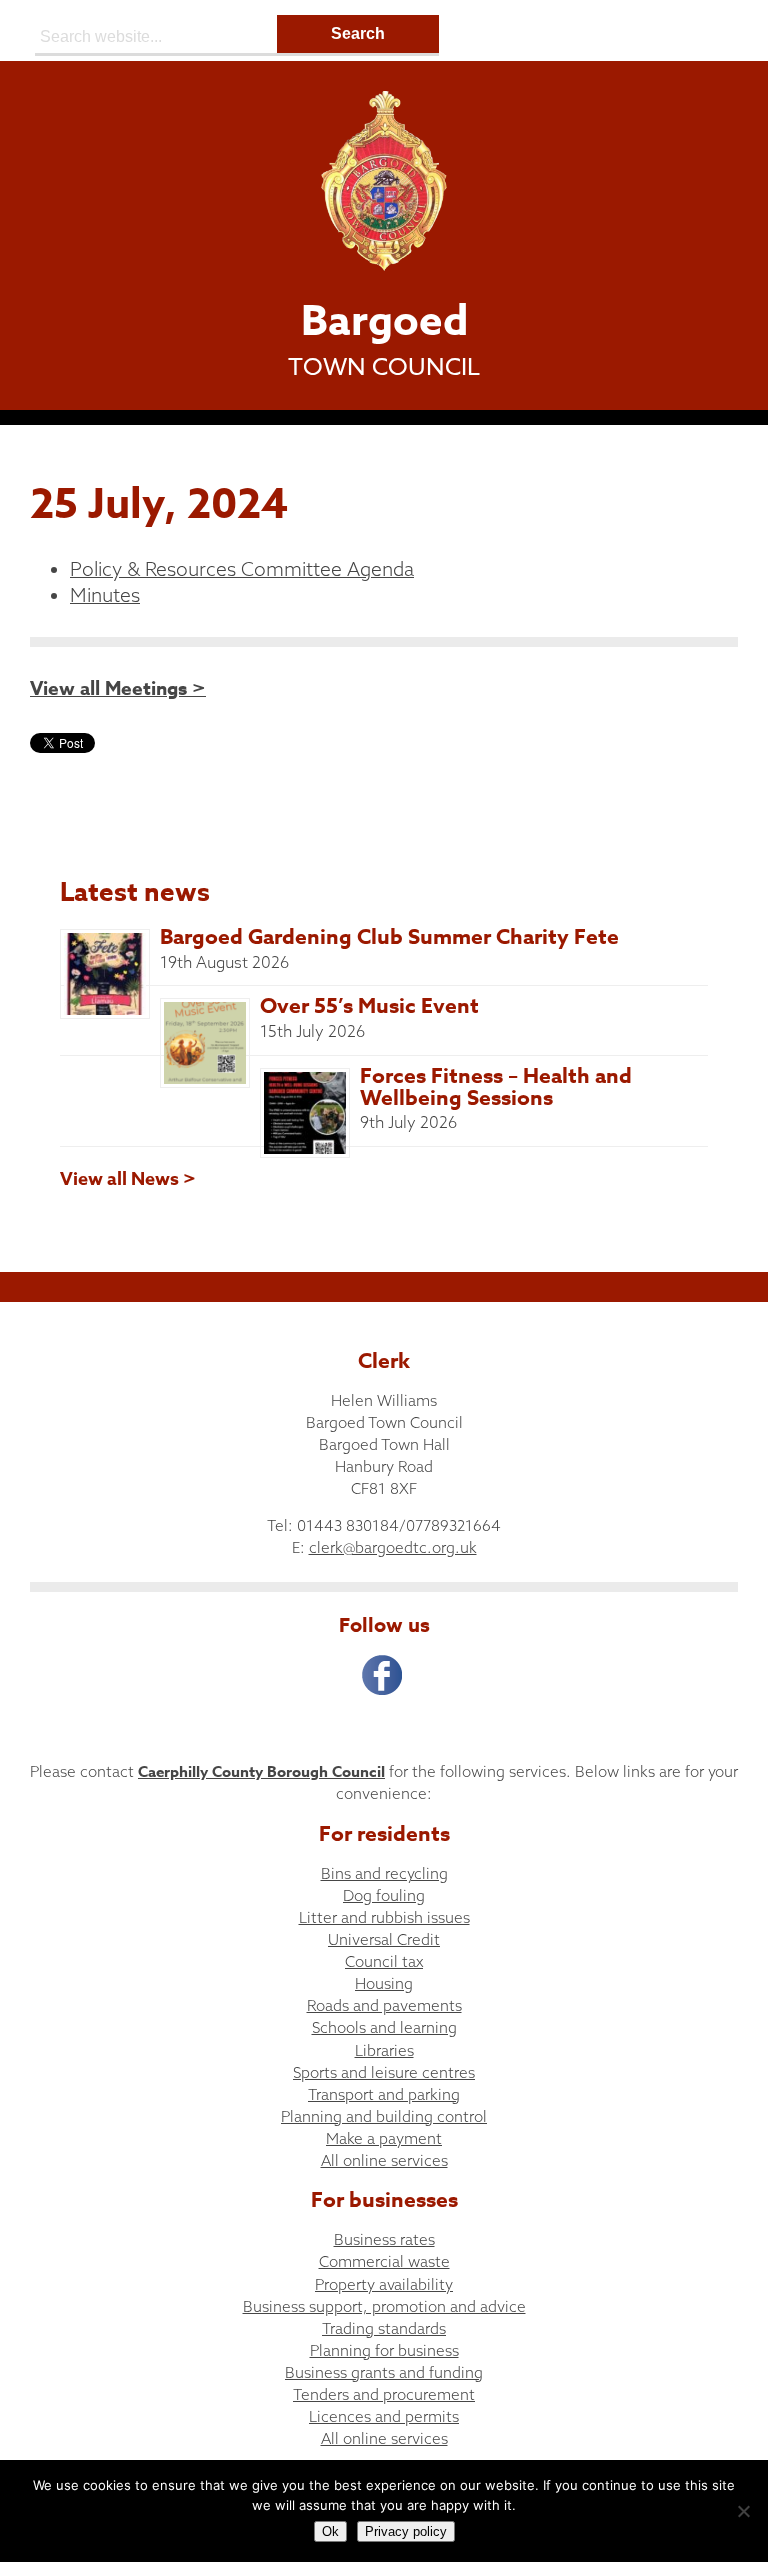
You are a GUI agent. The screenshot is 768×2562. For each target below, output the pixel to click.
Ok (330, 2531)
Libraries (384, 2050)
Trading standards (384, 2328)
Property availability (384, 2284)
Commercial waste (384, 2261)
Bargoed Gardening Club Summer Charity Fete (389, 937)
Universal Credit (384, 1939)
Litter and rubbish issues (384, 1917)
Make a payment (384, 2138)
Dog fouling (384, 1895)
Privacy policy (406, 2531)
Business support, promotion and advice (384, 2306)
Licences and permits (384, 2416)
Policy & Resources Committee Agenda (242, 569)
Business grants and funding (384, 2372)
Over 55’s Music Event (369, 1006)
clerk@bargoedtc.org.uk (393, 1547)
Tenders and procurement (384, 2394)
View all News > (128, 1179)
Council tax (384, 1961)
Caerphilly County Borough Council (261, 1771)
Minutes (105, 595)
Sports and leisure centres (384, 2072)
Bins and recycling (384, 1873)
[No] (743, 2511)
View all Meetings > (118, 689)
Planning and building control (384, 2116)
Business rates (384, 2239)
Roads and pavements (384, 2005)
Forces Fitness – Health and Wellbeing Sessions (496, 1087)
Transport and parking (384, 2094)
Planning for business (384, 2350)
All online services (384, 2160)
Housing (384, 1983)
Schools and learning (384, 2027)
